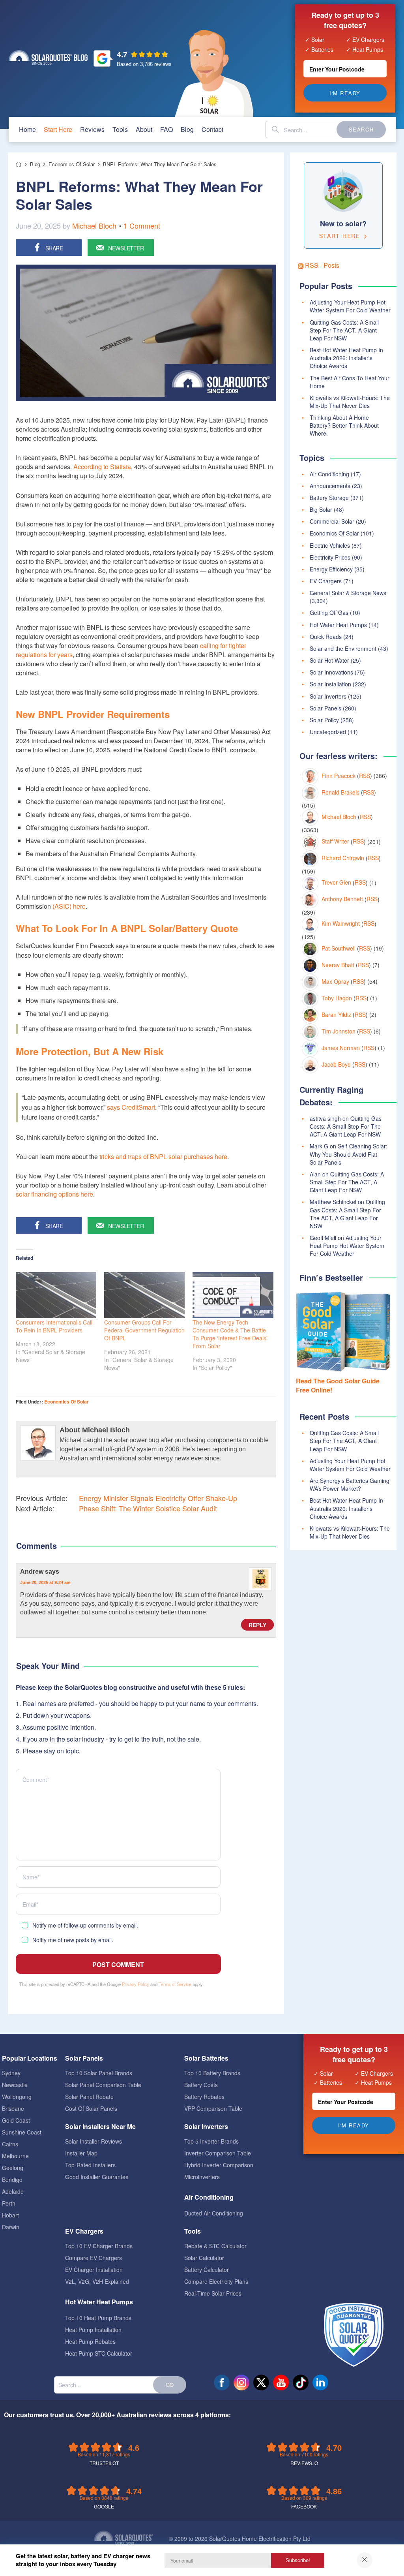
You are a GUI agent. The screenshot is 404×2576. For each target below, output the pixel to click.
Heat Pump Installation (93, 2330)
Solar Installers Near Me (100, 2126)
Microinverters (202, 2177)
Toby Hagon (337, 998)
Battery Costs (201, 2085)
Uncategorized (328, 732)
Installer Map (81, 2153)
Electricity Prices (330, 557)
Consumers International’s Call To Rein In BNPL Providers (54, 1326)
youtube (281, 2382)
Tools (120, 129)
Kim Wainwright (341, 923)
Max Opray (335, 981)
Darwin (11, 2227)
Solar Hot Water (329, 660)
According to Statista (102, 467)
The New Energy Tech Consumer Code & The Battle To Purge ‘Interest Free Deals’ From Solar (230, 1334)
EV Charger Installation (94, 2270)
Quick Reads (326, 637)
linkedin (320, 2382)
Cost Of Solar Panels (91, 2108)
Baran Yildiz (336, 1015)
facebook (222, 2382)
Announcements (330, 486)
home (27, 129)
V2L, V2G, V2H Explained (97, 2281)
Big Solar (321, 509)
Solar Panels (325, 708)
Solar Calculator (204, 2258)
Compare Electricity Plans (216, 2281)
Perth (9, 2203)
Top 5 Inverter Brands (211, 2141)
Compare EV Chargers (94, 2258)
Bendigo (12, 2180)
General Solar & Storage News (348, 593)
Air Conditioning (329, 474)
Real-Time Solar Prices (213, 2293)
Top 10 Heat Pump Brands (98, 2318)
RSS (365, 776)
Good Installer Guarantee (97, 2177)
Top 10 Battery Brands (212, 2073)
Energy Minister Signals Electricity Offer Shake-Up (158, 1498)
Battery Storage (329, 498)
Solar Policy (324, 720)
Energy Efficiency (331, 569)
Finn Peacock (339, 776)
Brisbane (13, 2108)
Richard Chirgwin (343, 858)
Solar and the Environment (343, 648)
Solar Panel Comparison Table (103, 2085)
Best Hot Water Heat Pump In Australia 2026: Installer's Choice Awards (346, 358)
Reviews (92, 129)
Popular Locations (30, 2058)
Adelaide (13, 2191)
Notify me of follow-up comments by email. (85, 1925)
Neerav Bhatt (338, 965)
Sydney (11, 2073)
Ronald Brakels (340, 792)
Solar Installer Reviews (94, 2141)
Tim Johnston (339, 1031)
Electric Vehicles (330, 545)
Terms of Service (175, 1984)
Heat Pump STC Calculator (99, 2353)
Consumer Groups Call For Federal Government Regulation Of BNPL (144, 1330)
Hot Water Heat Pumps (338, 625)
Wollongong (17, 2097)
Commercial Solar (332, 521)
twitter (261, 2382)
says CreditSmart (131, 1107)
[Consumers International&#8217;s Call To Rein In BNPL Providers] (56, 1295)
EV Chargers (326, 581)
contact (212, 129)
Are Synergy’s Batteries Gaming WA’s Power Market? (350, 1484)
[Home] (19, 164)
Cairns (10, 2144)
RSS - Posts (321, 265)
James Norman (341, 1048)
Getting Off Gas (329, 613)
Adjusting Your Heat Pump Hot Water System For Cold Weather (350, 306)
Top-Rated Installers (90, 2165)
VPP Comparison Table (213, 2108)
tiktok (301, 2382)
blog (187, 129)
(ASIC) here (69, 906)
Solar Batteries (206, 2058)
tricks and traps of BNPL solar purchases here (163, 1156)
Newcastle (15, 2085)
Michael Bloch (94, 225)
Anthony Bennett (342, 899)
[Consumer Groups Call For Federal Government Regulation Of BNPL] (144, 1295)
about (144, 129)
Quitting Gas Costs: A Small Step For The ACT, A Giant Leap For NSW (344, 330)
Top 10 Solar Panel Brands (99, 2073)
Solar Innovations (331, 672)
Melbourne (15, 2156)
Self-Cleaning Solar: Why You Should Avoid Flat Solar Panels (349, 1154)
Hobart (10, 2215)
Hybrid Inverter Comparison (219, 2165)
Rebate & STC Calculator (215, 2246)
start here (58, 129)
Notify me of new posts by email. (73, 1940)
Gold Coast (16, 2120)
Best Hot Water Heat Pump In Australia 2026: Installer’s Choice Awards (346, 1508)
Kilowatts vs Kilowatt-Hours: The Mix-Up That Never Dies (350, 402)
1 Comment (142, 225)
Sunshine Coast (22, 2132)
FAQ (166, 129)
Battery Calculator (207, 2270)
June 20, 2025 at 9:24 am (45, 1582)
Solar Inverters (328, 696)
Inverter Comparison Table (218, 2153)
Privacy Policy (136, 1984)
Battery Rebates (204, 2097)
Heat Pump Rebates (90, 2341)
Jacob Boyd (336, 1064)
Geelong (13, 2168)
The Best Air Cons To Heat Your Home (350, 382)
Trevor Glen (336, 882)
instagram (241, 2382)
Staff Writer (335, 841)
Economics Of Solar (66, 1402)
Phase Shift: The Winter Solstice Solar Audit (148, 1508)
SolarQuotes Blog (48, 57)
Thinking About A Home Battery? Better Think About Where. (344, 425)
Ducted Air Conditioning (214, 2213)
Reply (257, 1625)
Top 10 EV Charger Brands (99, 2246)
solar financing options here (54, 1194)
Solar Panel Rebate (89, 2097)
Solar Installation (330, 684)
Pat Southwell (339, 948)
